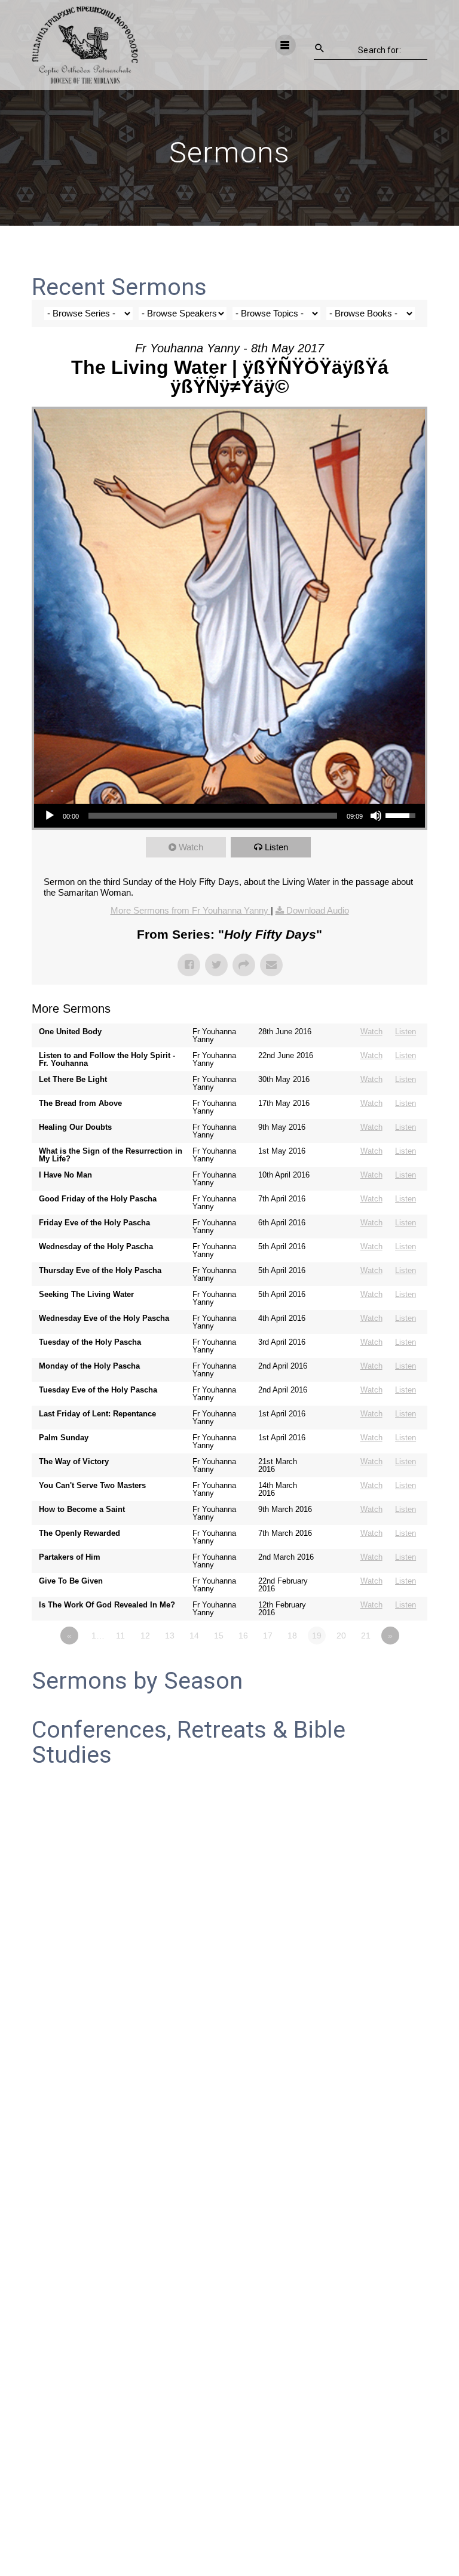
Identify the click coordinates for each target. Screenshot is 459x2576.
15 (219, 1636)
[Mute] (376, 816)
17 (268, 1636)
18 (292, 1636)
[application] (229, 816)
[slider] (212, 816)
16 (243, 1636)
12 (145, 1636)
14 (194, 1636)
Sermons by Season (137, 1681)
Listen (276, 847)
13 (170, 1636)
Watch (191, 847)
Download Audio (318, 910)
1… (98, 1636)
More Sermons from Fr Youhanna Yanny (191, 910)
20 (341, 1636)
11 (120, 1636)
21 (366, 1636)
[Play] (50, 816)
